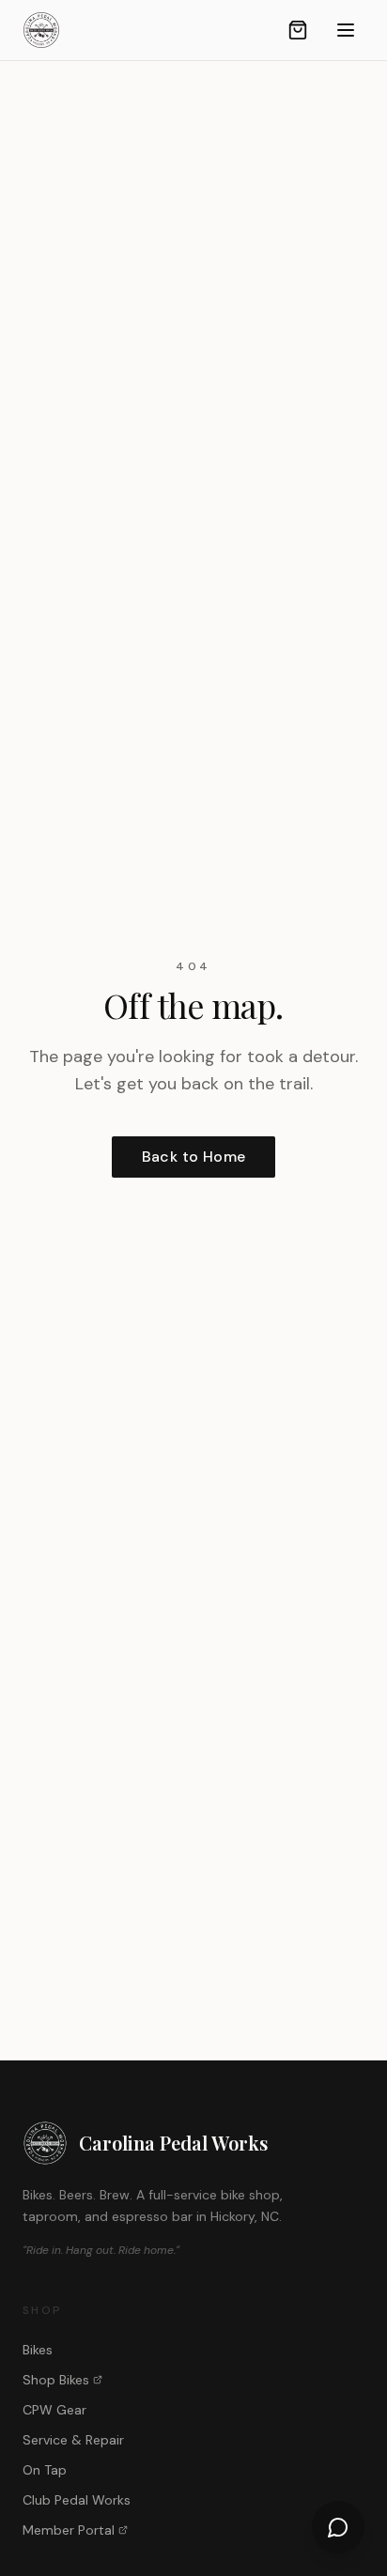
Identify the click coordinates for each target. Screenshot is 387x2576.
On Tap (45, 2470)
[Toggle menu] (346, 30)
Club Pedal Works (77, 2500)
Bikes (38, 2350)
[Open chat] (338, 2527)
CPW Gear (54, 2410)
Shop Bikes (56, 2380)
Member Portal (69, 2530)
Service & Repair (73, 2440)
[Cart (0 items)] (298, 30)
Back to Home (194, 1157)
